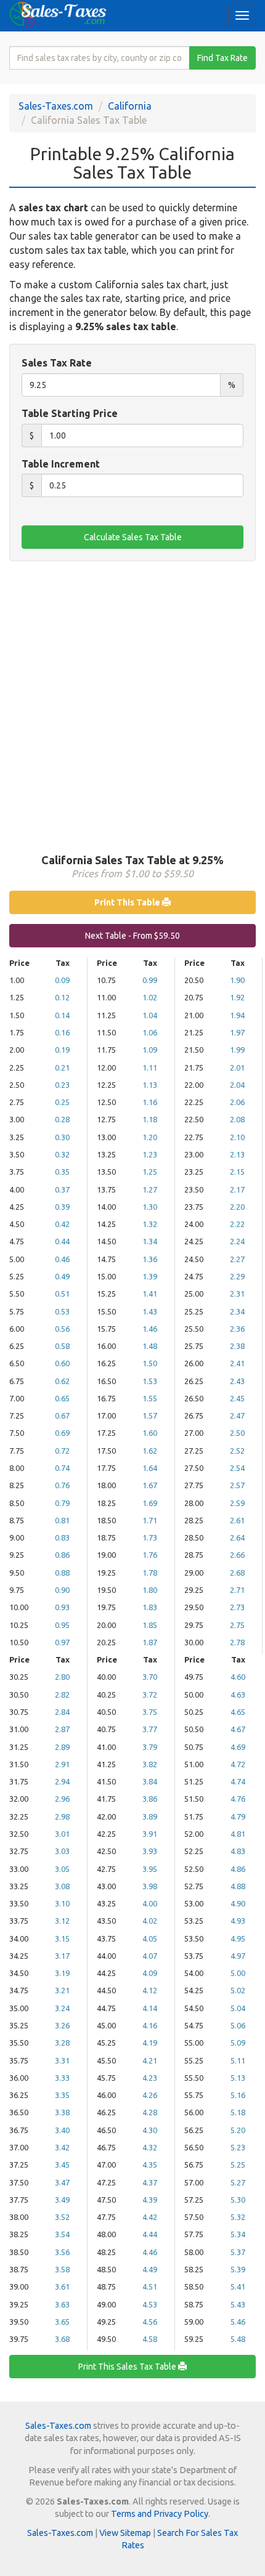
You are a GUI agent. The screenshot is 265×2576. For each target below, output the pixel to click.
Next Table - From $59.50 (132, 936)
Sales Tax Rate (57, 363)
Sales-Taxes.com (56, 106)
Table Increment (61, 464)
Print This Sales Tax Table (128, 2367)
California (130, 106)
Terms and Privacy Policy (160, 2514)
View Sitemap (125, 2533)
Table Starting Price (70, 413)
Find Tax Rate (222, 58)
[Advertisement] (132, 706)
